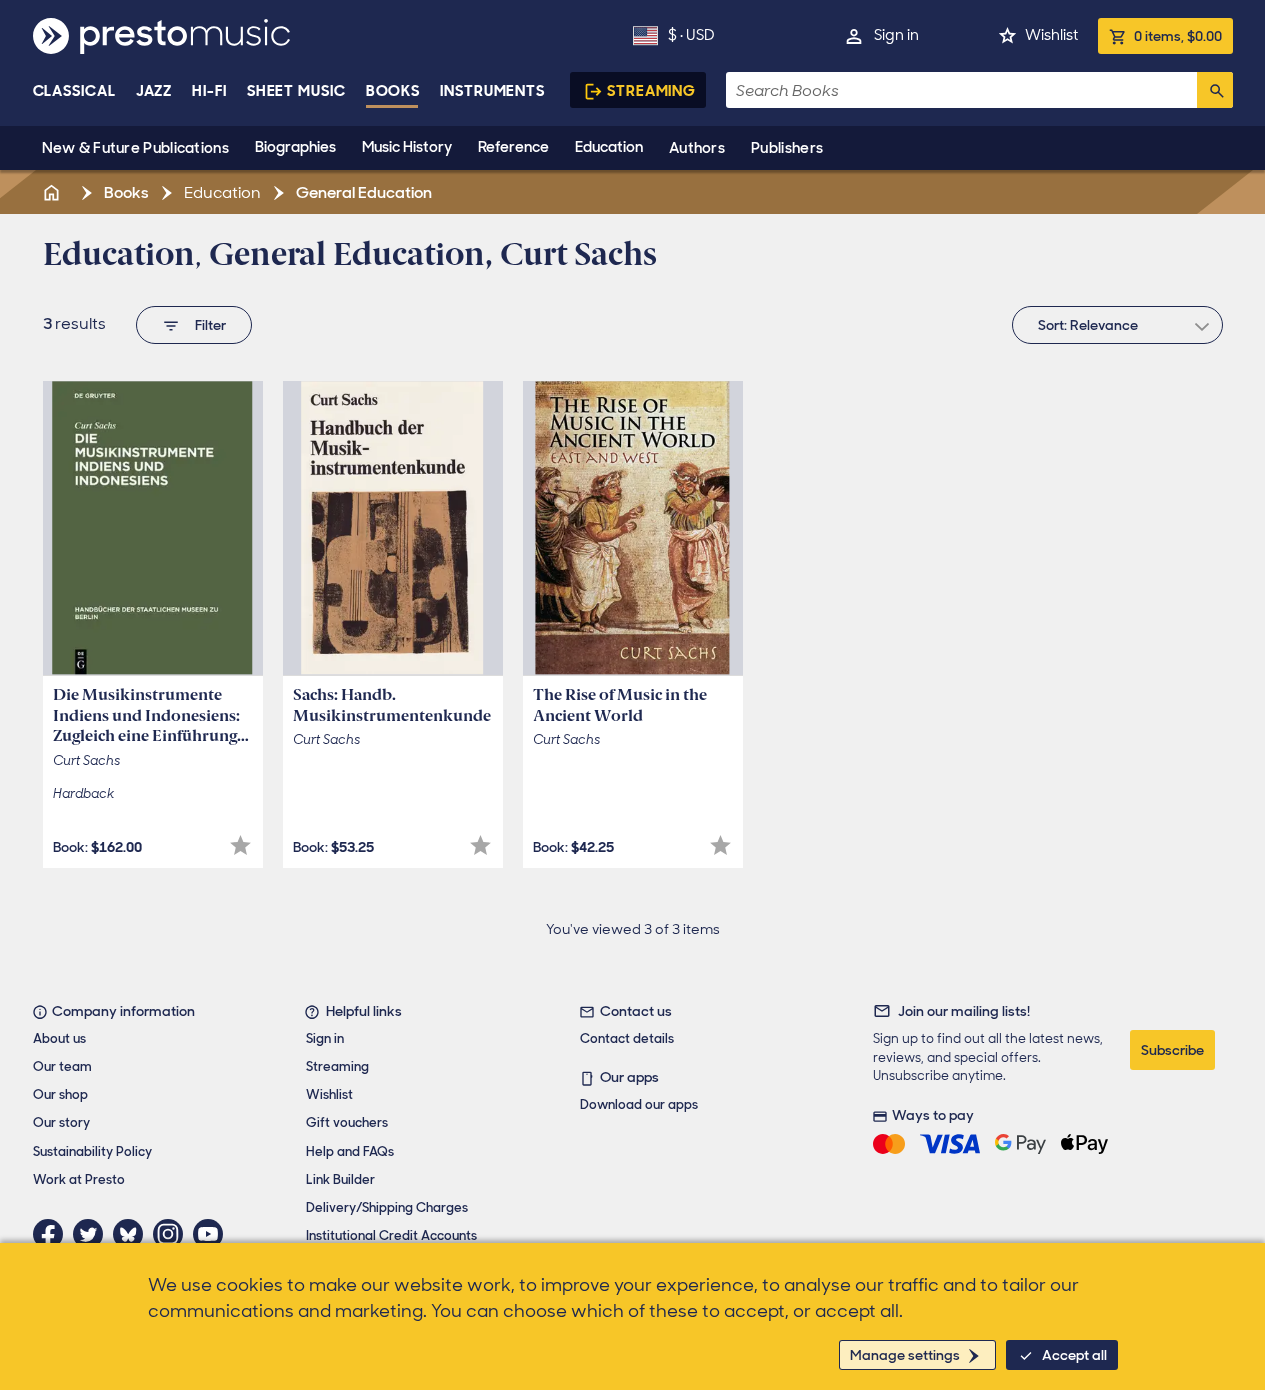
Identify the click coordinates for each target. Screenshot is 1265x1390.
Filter (210, 325)
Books (393, 91)
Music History (407, 147)
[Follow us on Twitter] (93, 1234)
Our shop (60, 1094)
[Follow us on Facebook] (53, 1234)
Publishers (787, 148)
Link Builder (340, 1179)
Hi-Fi (209, 91)
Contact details (627, 1038)
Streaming (651, 91)
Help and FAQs (350, 1151)
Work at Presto (79, 1179)
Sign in (896, 35)
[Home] (54, 192)
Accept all (1074, 1355)
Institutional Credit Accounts (391, 1235)
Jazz (154, 91)
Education (609, 147)
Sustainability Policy (92, 1151)
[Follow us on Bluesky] (133, 1234)
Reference (513, 147)
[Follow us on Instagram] (173, 1234)
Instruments (492, 91)
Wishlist (1051, 35)
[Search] (1215, 90)
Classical (74, 91)
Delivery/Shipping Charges (387, 1207)
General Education (362, 192)
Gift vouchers (347, 1122)
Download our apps (639, 1104)
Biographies (295, 147)
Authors (697, 148)
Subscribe (1172, 1050)
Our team (62, 1066)
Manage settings (905, 1355)
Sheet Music (296, 91)
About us (59, 1038)
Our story (61, 1122)
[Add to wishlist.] (240, 845)
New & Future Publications (136, 148)
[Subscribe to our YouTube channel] (213, 1234)
